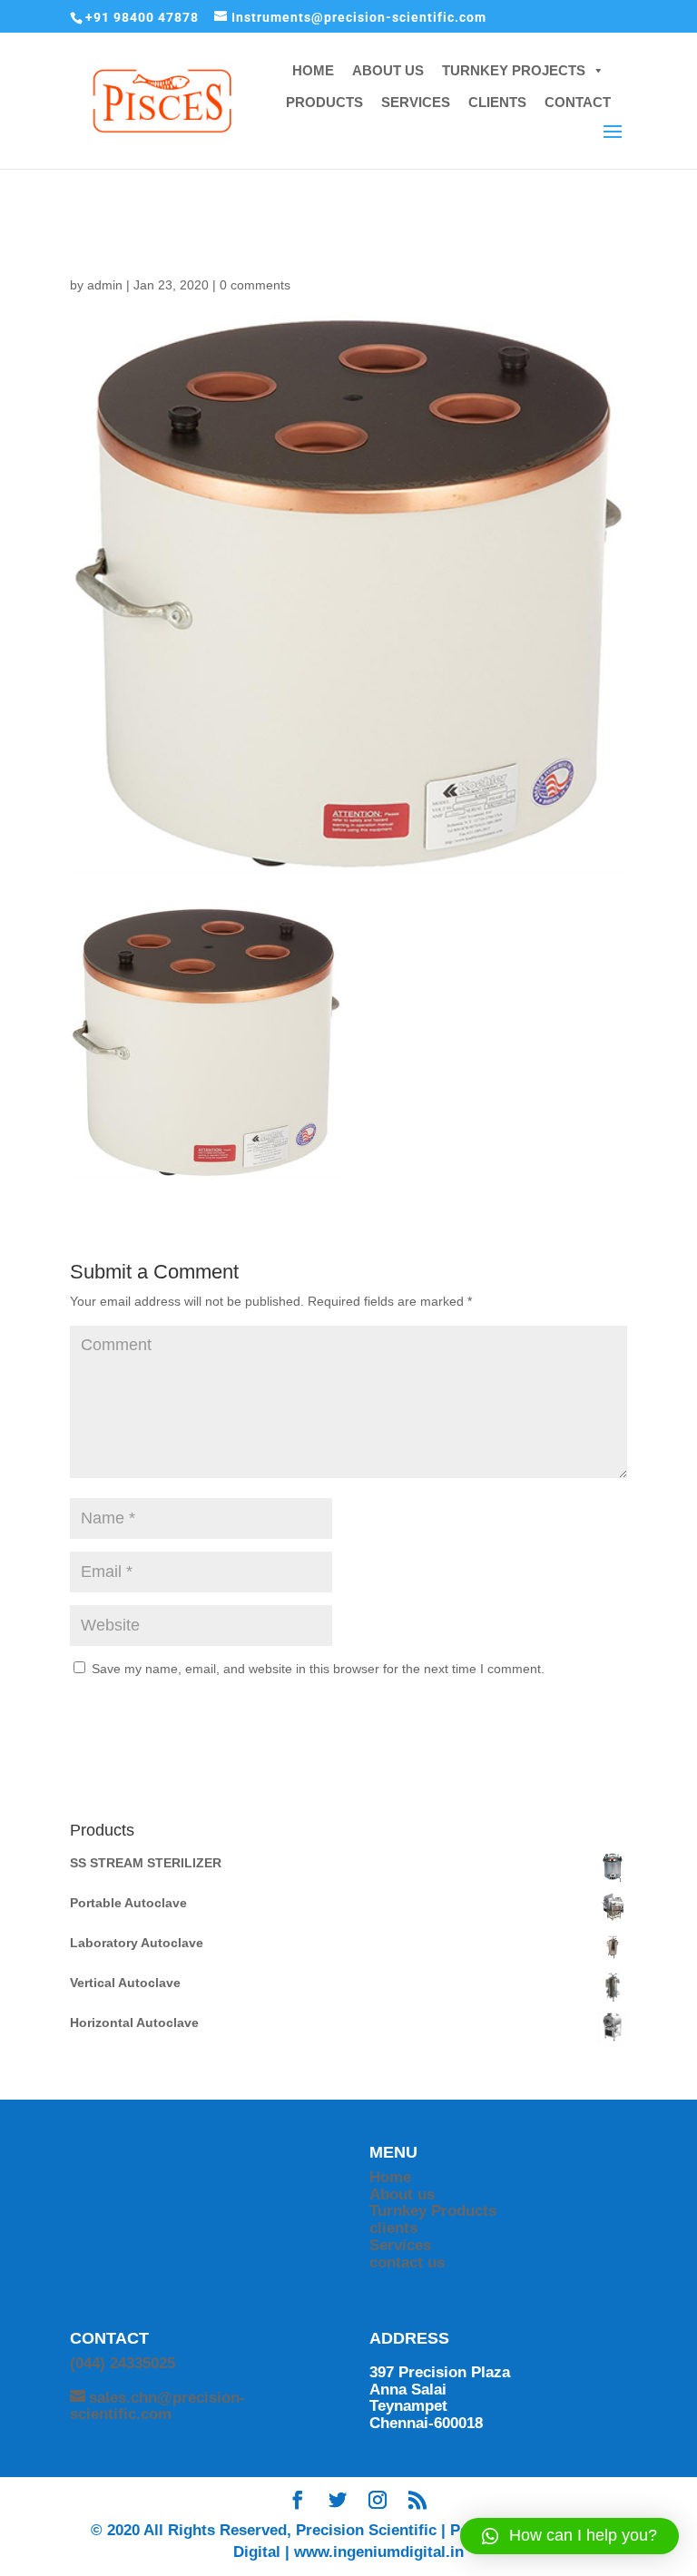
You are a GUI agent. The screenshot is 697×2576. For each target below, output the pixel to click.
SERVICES (416, 102)
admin (105, 285)
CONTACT (578, 102)
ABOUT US (388, 70)
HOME (313, 70)
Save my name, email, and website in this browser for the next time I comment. (318, 1669)
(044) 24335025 (123, 2363)
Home (390, 2177)
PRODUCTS (324, 102)
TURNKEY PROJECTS (514, 70)
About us (402, 2194)
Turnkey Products (433, 2211)
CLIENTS (497, 102)
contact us (407, 2263)
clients (393, 2228)
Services (400, 2245)
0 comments (255, 285)
